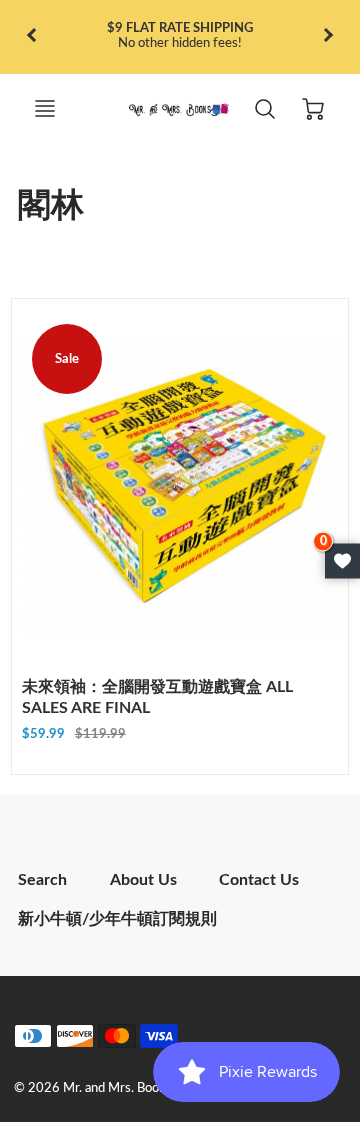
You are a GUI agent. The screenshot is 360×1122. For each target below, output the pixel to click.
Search (42, 880)
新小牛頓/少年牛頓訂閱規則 (117, 919)
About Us (143, 880)
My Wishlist (342, 561)
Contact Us (259, 880)
